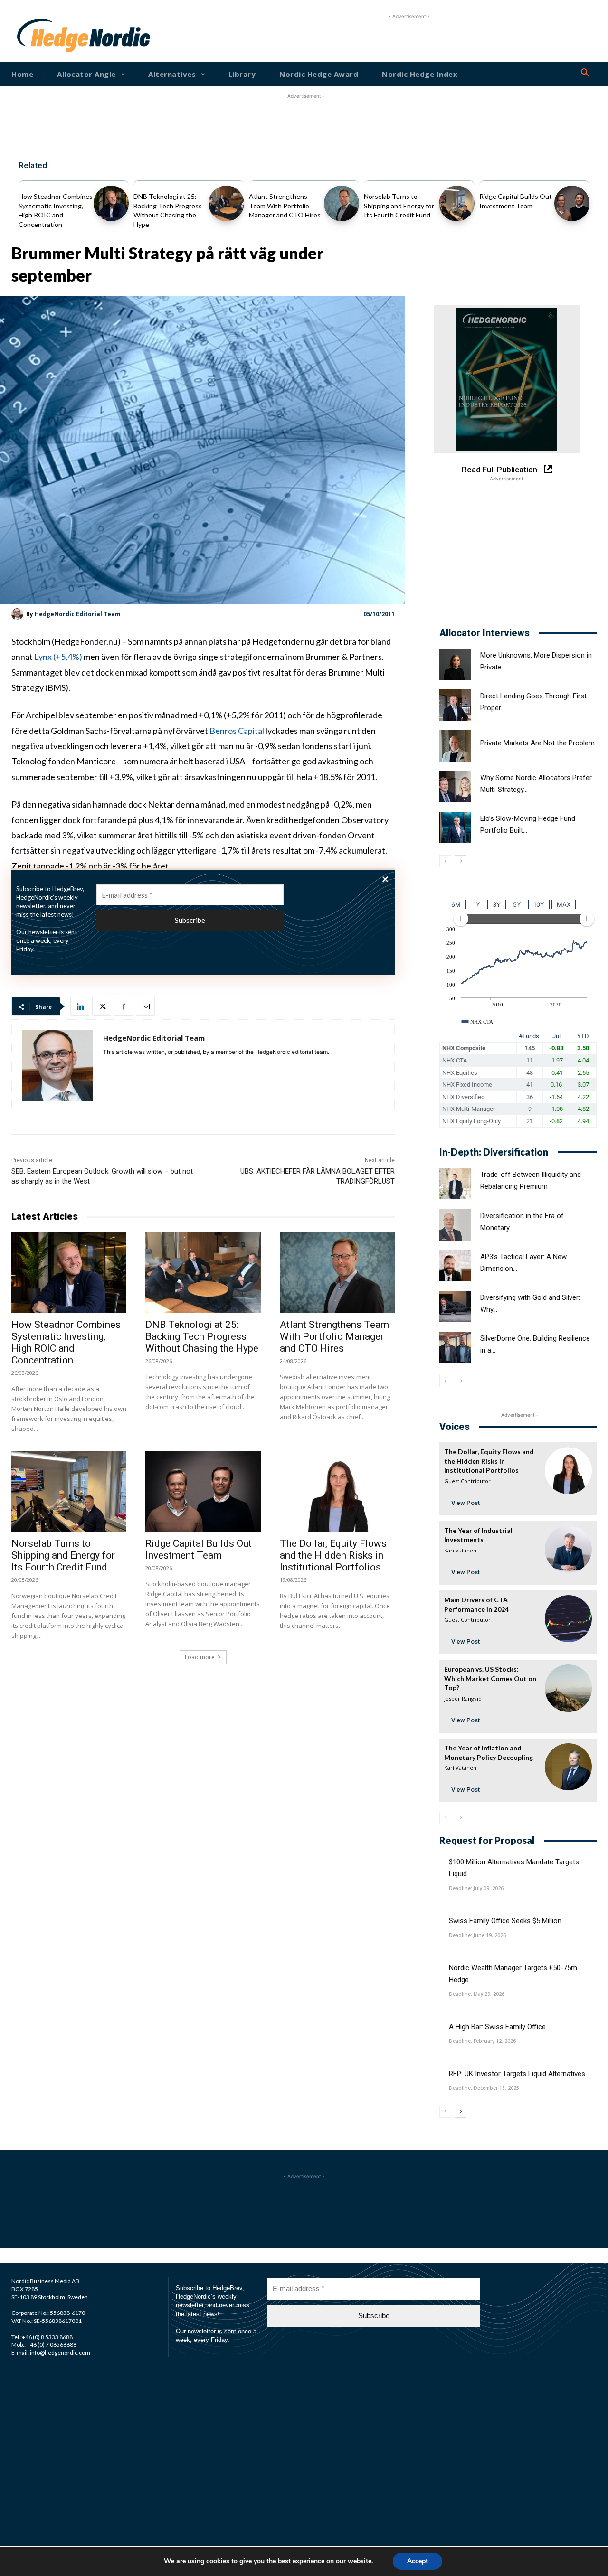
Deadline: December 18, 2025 (484, 2088)
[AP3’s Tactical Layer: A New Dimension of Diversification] (455, 1266)
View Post (465, 1503)
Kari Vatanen (460, 1550)
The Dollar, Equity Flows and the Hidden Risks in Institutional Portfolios (333, 1555)
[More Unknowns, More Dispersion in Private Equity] (455, 664)
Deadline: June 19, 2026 (477, 1935)
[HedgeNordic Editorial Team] (19, 614)
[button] (585, 73)
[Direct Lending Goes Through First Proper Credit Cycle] (455, 705)
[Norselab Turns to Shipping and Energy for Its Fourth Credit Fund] (456, 203)
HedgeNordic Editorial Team (78, 614)
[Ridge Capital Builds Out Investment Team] (572, 203)
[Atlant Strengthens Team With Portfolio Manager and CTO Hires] (342, 203)
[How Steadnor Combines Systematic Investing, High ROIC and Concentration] (111, 203)
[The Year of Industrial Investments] (568, 1549)
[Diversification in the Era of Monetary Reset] (455, 1224)
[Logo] (42, 36)
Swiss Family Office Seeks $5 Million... (507, 1921)
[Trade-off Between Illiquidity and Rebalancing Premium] (455, 1184)
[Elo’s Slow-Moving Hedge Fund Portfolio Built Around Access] (455, 827)
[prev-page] (445, 861)
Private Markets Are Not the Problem (537, 743)
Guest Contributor (467, 1481)
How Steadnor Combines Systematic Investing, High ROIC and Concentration (66, 1342)
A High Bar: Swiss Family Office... (499, 2027)
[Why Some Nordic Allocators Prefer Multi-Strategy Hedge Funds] (455, 787)
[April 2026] (507, 379)
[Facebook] (123, 1006)
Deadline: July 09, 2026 (476, 1888)
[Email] (145, 1006)
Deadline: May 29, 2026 (477, 1994)
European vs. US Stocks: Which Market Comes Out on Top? (490, 1678)
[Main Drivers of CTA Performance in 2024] (568, 1619)
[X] (102, 1006)
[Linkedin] (80, 1006)
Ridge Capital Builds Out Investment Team (199, 1549)
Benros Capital (237, 731)
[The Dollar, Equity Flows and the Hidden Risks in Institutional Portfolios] (337, 1491)
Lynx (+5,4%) (58, 657)
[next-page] (461, 861)
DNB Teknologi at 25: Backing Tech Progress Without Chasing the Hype (202, 1336)
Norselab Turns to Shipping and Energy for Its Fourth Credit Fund (399, 206)
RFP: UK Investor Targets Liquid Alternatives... (519, 2074)
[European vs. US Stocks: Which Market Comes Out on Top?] (568, 1688)
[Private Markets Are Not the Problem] (455, 746)
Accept (418, 2561)
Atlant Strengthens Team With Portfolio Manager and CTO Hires (285, 206)
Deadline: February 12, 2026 (482, 2041)
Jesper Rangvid (463, 1698)
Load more (200, 1657)
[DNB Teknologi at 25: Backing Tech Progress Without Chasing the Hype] (226, 203)
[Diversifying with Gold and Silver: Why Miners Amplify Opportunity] (455, 1307)
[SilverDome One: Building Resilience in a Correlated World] (455, 1347)
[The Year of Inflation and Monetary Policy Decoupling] (568, 1767)
